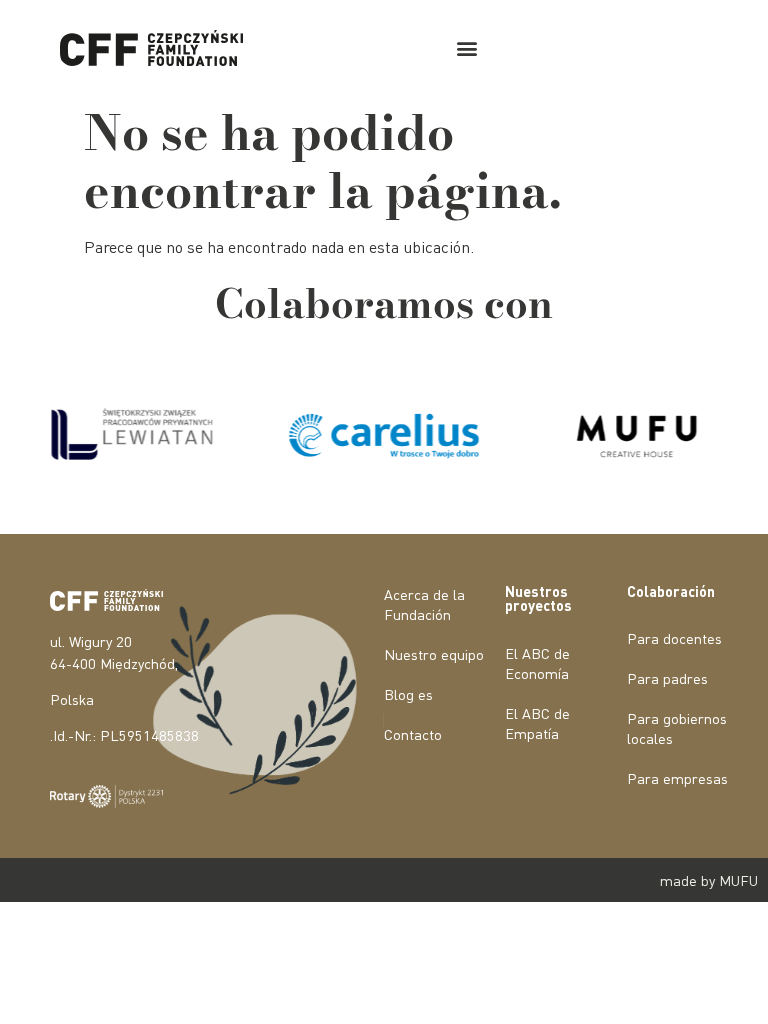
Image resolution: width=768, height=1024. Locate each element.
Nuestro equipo (434, 654)
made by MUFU (709, 880)
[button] (466, 48)
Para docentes (674, 638)
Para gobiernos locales (677, 728)
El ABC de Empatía (537, 723)
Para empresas (677, 778)
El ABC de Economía (537, 663)
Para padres (667, 678)
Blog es (408, 694)
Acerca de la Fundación (424, 604)
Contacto (413, 734)
